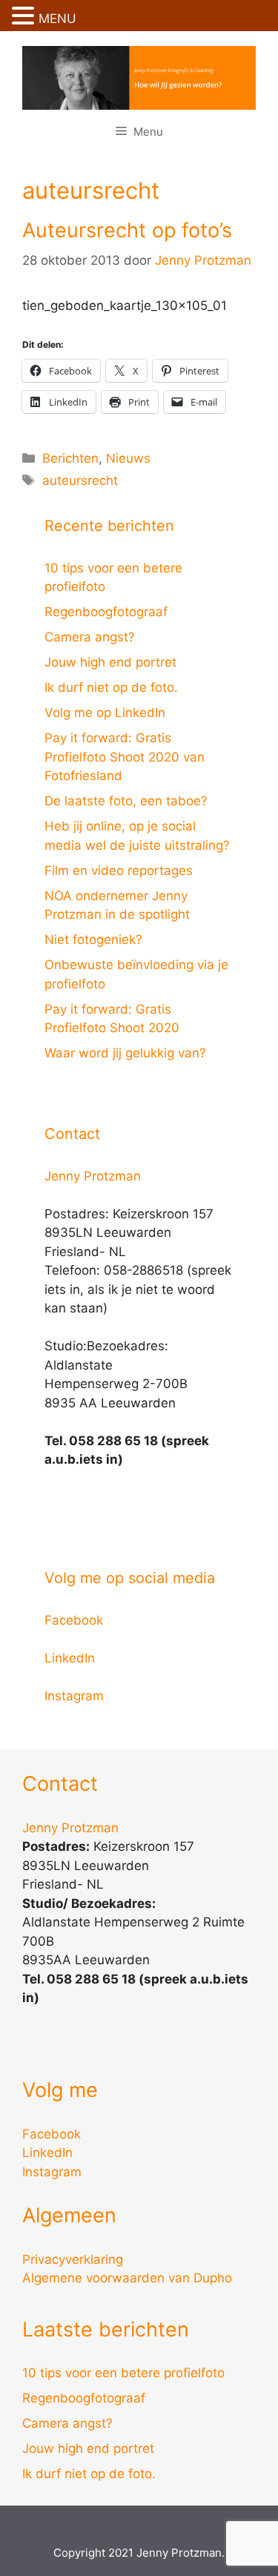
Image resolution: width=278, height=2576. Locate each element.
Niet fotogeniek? (93, 939)
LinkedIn (70, 1658)
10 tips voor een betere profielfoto (123, 2373)
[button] (25, 17)
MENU (57, 19)
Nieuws (128, 458)
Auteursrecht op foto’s (127, 230)
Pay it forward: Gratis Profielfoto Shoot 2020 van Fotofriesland (125, 757)
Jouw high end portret (110, 662)
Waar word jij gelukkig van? (125, 1053)
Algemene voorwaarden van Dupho (127, 2278)
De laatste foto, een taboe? (126, 801)
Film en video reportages (119, 871)
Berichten (70, 458)
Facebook (74, 1620)
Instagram (74, 1696)
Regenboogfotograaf (106, 612)
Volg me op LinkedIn (105, 713)
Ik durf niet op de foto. (111, 687)
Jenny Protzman (93, 1176)
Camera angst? (90, 637)
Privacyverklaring (73, 2259)
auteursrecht (80, 480)
